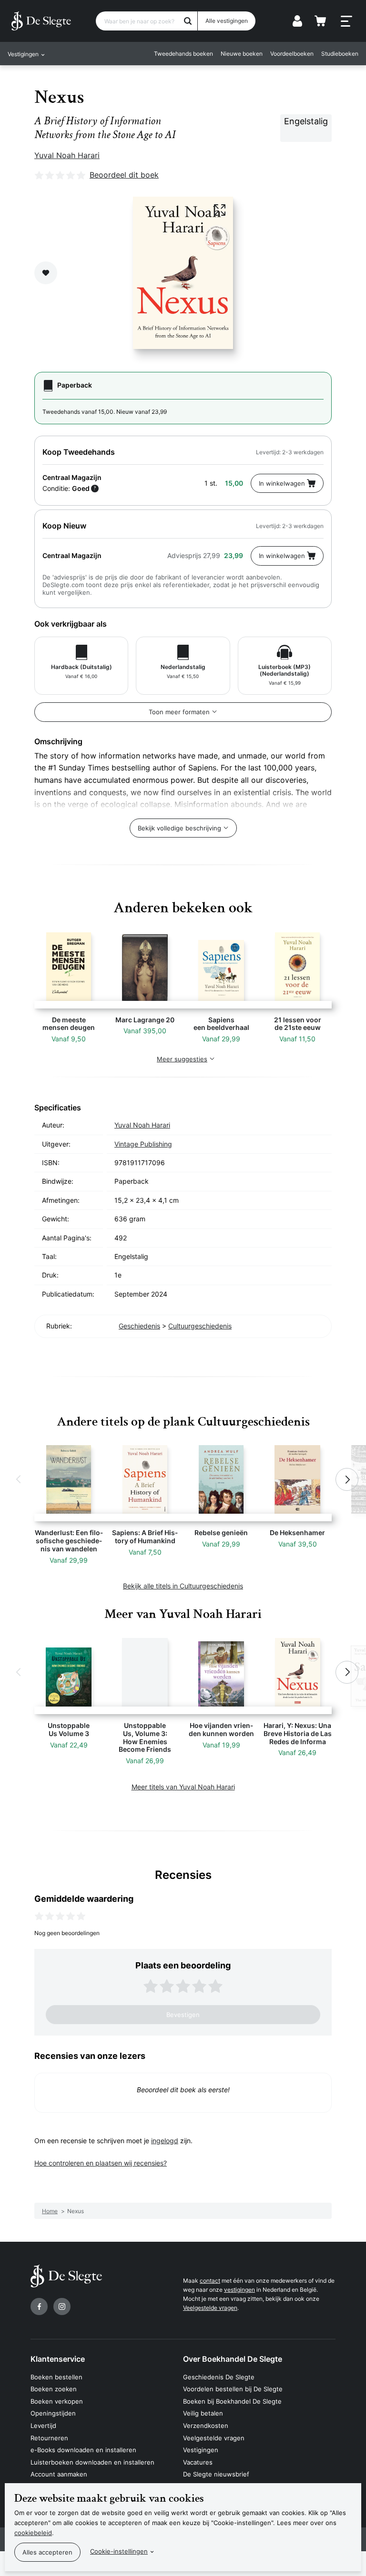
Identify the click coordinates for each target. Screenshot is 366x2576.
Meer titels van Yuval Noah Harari (183, 1787)
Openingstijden (53, 2413)
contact (210, 2281)
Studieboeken (340, 54)
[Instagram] (62, 2306)
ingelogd (165, 2141)
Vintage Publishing (143, 1144)
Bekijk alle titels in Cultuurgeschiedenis (183, 1586)
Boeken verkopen (57, 2401)
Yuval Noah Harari (67, 155)
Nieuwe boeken (242, 54)
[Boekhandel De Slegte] (41, 21)
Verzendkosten (206, 2426)
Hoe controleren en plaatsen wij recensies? (101, 2163)
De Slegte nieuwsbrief (216, 2474)
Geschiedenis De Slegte (219, 2377)
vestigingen (239, 2290)
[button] (19, 1479)
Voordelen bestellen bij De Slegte (233, 2389)
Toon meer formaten (179, 712)
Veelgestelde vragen (210, 2308)
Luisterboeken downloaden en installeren (92, 2462)
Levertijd (43, 2426)
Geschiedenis (139, 1326)
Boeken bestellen (56, 2377)
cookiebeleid (33, 2533)
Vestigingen (201, 2450)
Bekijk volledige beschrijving (179, 828)
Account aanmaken (59, 2474)
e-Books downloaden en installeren (83, 2450)
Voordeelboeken (292, 54)
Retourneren (49, 2438)
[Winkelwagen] (320, 21)
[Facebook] (39, 2306)
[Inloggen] (297, 21)
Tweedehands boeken (183, 54)
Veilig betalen (203, 2413)
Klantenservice (58, 2359)
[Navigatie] (346, 21)
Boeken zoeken (54, 2389)
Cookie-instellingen (119, 2551)
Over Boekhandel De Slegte (233, 2359)
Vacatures (198, 2462)
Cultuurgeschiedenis (200, 1326)
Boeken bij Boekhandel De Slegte (232, 2401)
